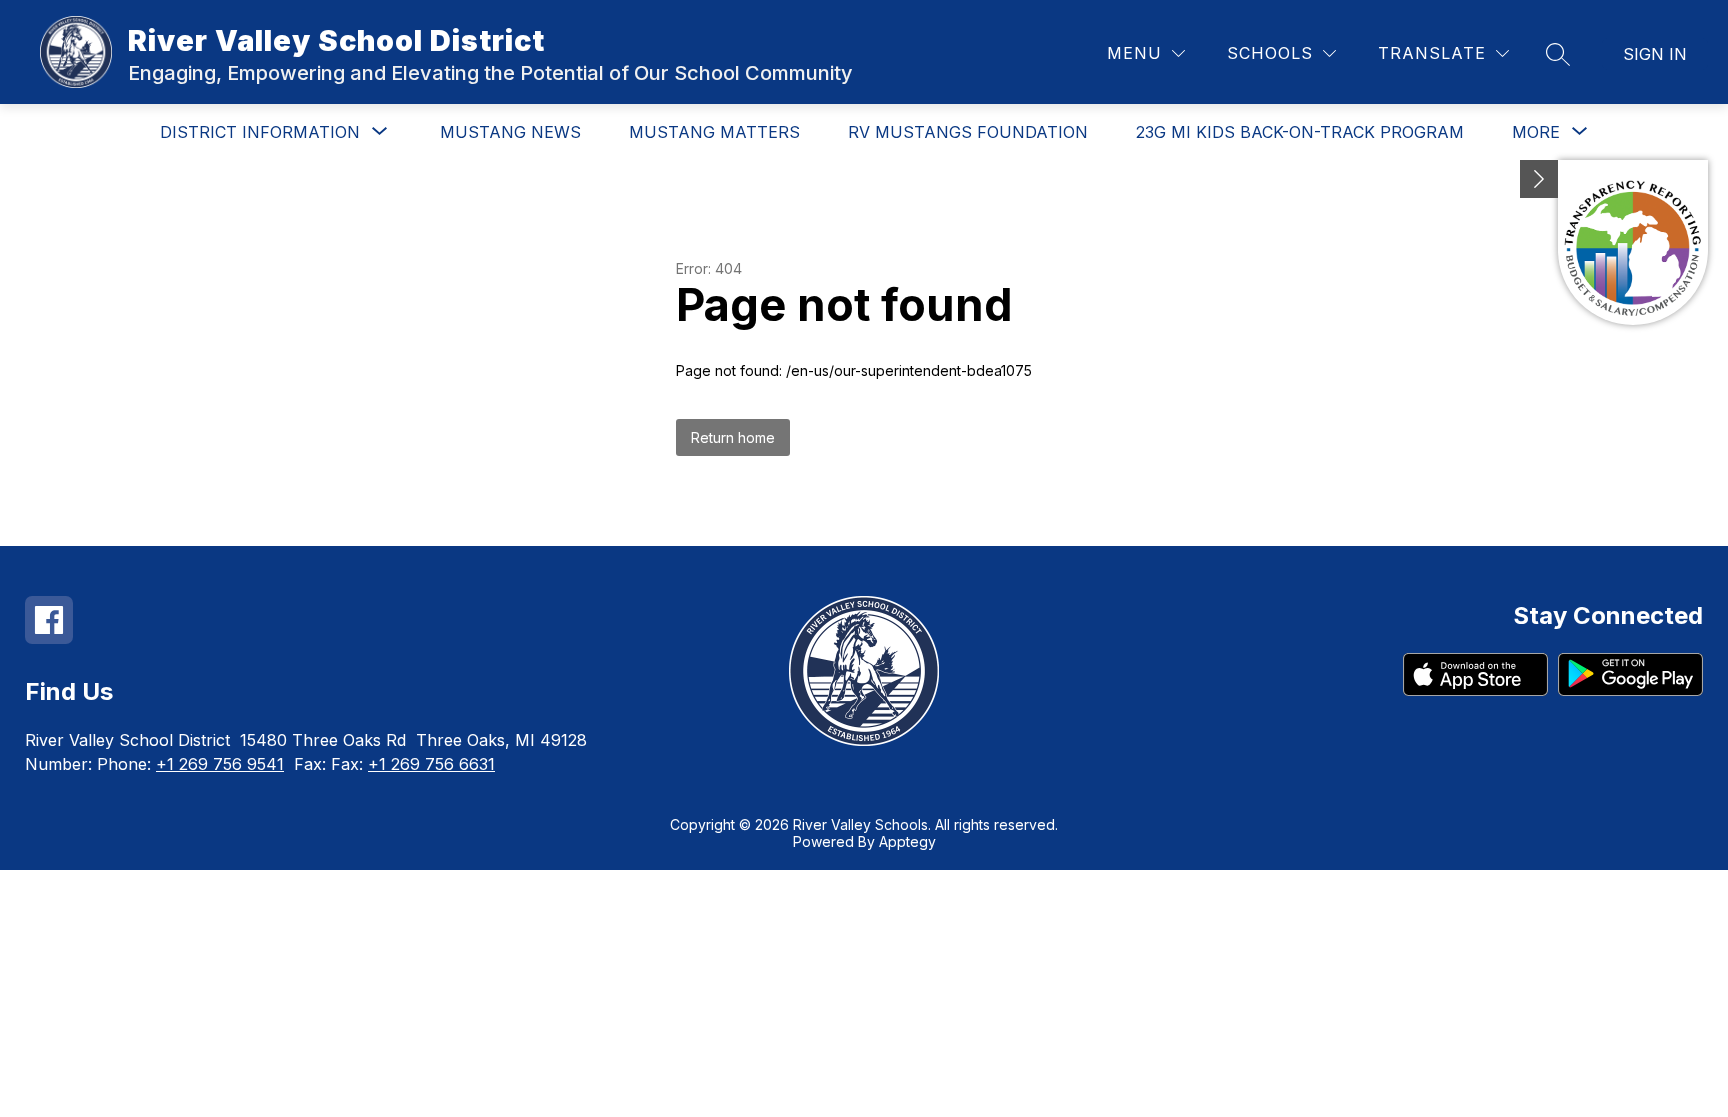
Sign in (1655, 54)
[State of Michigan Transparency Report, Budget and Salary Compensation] (1633, 242)
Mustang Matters (714, 132)
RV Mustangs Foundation (968, 132)
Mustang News (510, 132)
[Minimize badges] (1539, 179)
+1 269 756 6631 (431, 764)
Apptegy (907, 841)
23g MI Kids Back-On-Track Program (1300, 132)
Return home (733, 437)
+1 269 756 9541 (220, 764)
